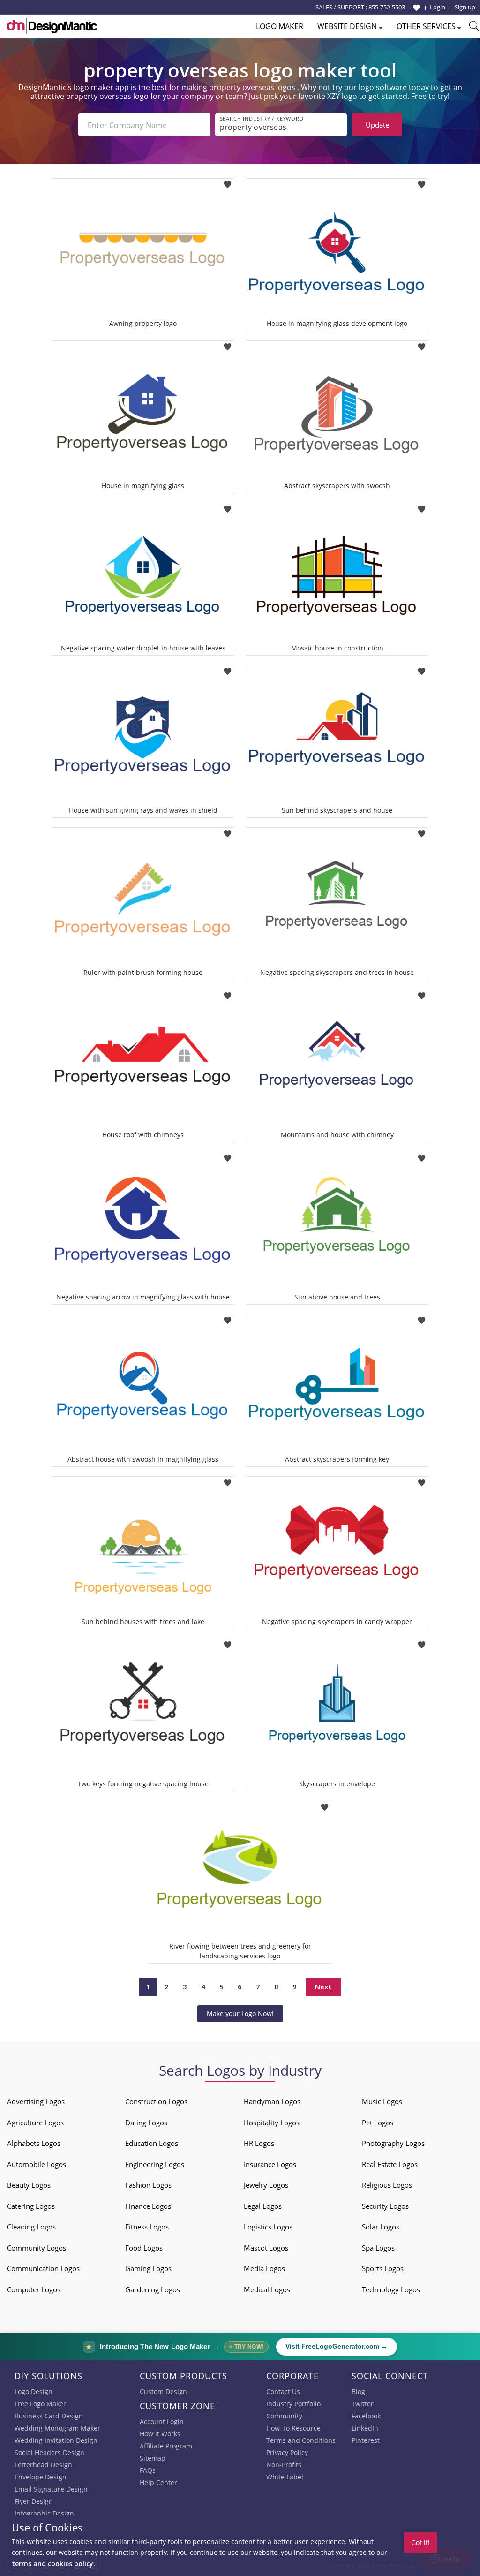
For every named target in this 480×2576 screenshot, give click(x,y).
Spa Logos (378, 2248)
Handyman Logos (272, 2101)
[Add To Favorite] (228, 181)
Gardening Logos (153, 2289)
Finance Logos (148, 2206)
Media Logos (264, 2268)
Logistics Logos (268, 2227)
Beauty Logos (29, 2185)
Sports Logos (383, 2268)
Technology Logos (391, 2289)
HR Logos (259, 2143)
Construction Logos (156, 2101)
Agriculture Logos (35, 2123)
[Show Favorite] (416, 8)
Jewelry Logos (266, 2185)
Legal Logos (263, 2206)
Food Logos (144, 2248)
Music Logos (382, 2101)
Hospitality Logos (272, 2123)
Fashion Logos (148, 2185)
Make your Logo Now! (240, 2013)
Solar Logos (381, 2227)
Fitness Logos (147, 2227)
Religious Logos (387, 2185)
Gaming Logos (148, 2268)
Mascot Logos (266, 2248)
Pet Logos (378, 2123)
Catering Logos (31, 2206)
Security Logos (385, 2206)
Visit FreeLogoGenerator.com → (337, 2346)
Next (323, 1987)
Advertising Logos (36, 2101)
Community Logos (37, 2248)
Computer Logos (34, 2289)
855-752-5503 (387, 7)
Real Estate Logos (390, 2164)
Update (377, 125)
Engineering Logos (155, 2164)
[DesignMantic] (52, 26)
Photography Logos (393, 2143)
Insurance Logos (270, 2164)
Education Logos (152, 2143)
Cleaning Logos (31, 2227)
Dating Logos (146, 2123)
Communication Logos (43, 2268)
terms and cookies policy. (53, 2564)
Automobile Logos (37, 2164)
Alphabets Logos (34, 2143)
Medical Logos (267, 2289)
